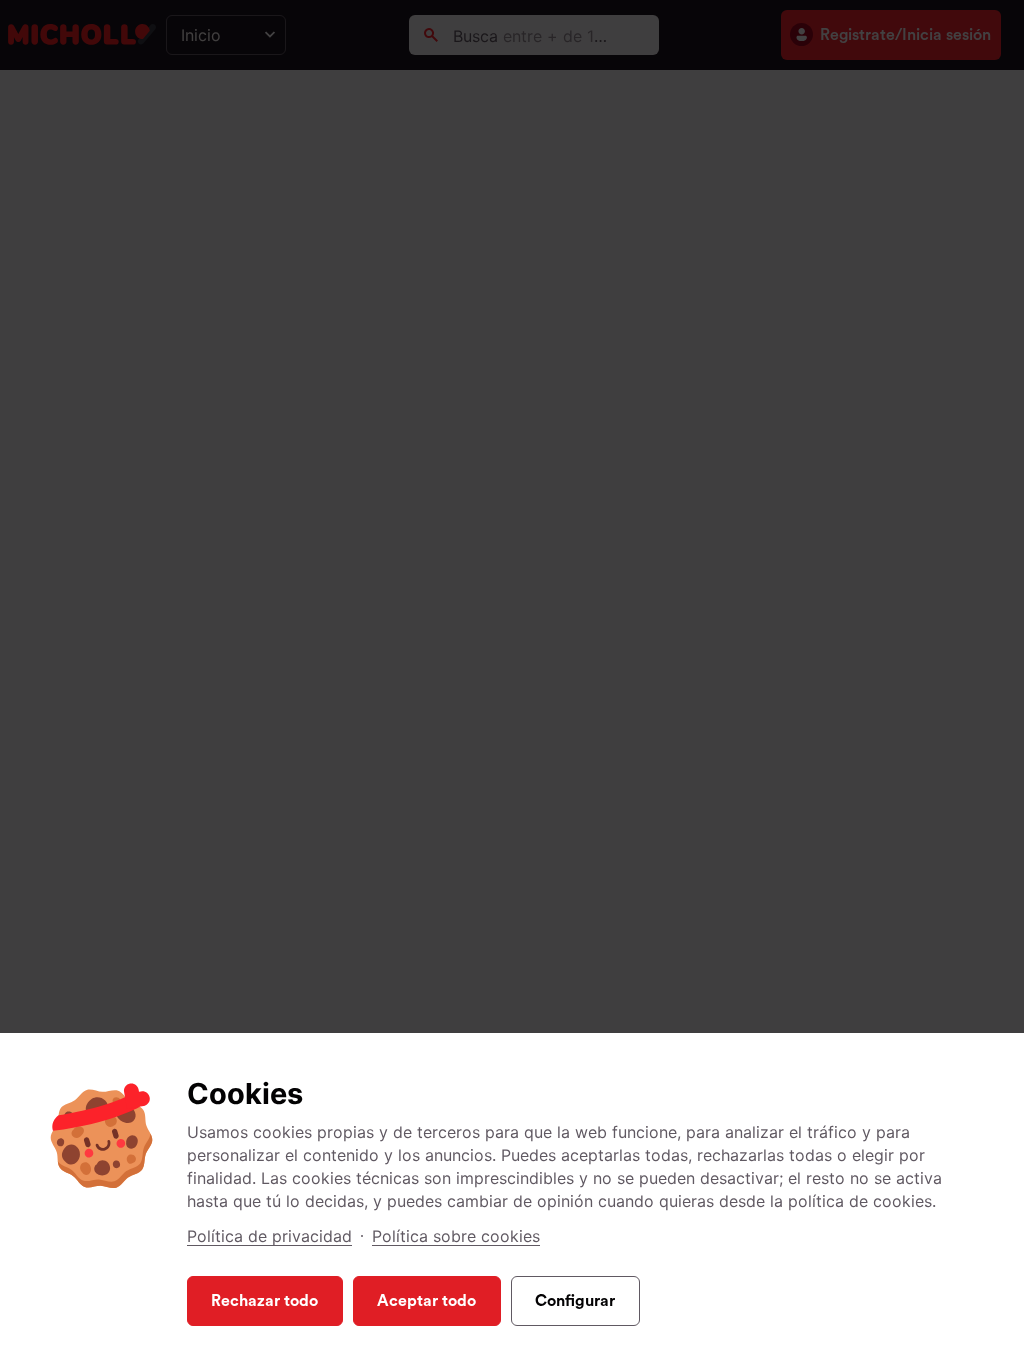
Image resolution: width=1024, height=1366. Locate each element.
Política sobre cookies (456, 1236)
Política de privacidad (269, 1236)
